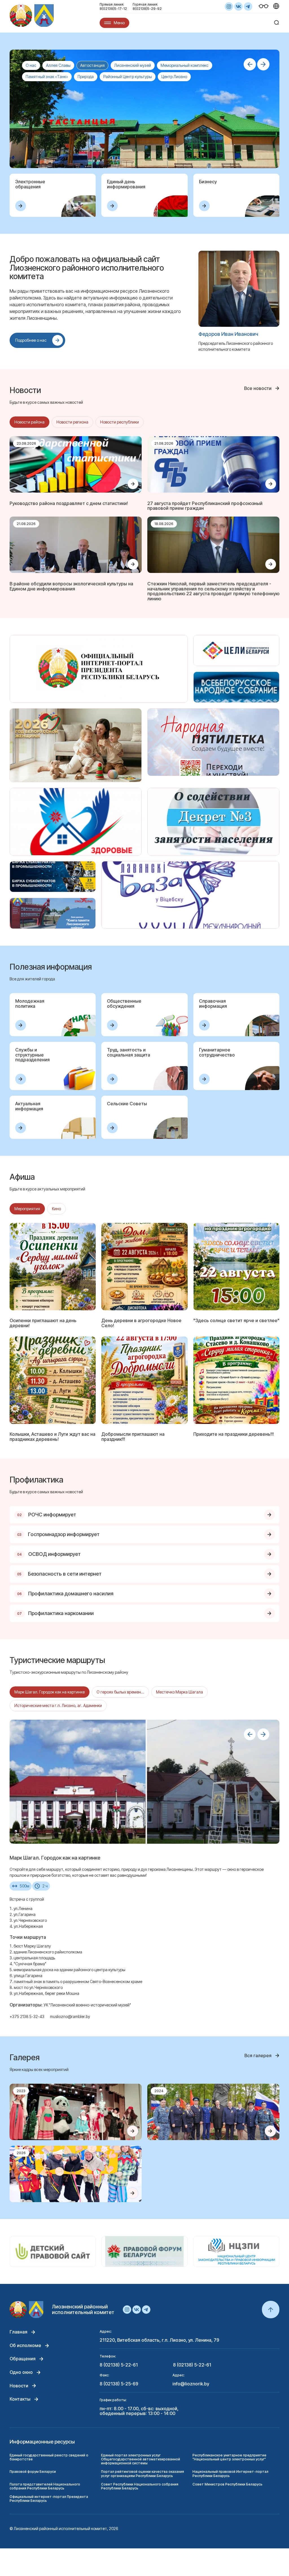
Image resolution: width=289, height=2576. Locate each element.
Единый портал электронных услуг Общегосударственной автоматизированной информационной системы (141, 2459)
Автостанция (92, 65)
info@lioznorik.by (191, 2384)
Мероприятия (27, 1209)
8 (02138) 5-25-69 (119, 2384)
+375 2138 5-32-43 (27, 2016)
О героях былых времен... (120, 1692)
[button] (250, 64)
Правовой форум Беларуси (33, 2472)
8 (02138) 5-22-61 (119, 2365)
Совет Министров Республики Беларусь (227, 2484)
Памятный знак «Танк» (47, 77)
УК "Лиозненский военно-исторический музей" (87, 2005)
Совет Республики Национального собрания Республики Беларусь (140, 2486)
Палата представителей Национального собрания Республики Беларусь (45, 2486)
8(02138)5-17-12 (113, 9)
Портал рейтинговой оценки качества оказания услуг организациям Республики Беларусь (143, 2474)
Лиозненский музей (133, 65)
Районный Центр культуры (128, 77)
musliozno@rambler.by (70, 2016)
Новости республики (120, 422)
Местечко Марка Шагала (179, 1692)
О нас (31, 65)
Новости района (29, 422)
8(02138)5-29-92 (147, 9)
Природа (86, 77)
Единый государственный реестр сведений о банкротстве (49, 2457)
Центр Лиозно (174, 77)
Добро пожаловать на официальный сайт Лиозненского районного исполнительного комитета (87, 268)
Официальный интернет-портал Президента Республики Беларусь (49, 2499)
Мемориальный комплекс (185, 65)
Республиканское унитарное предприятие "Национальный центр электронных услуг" (229, 2457)
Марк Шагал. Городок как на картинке (50, 1692)
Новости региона (72, 422)
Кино (56, 1209)
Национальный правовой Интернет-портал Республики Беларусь (230, 2474)
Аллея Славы (58, 65)
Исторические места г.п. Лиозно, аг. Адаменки (58, 1705)
